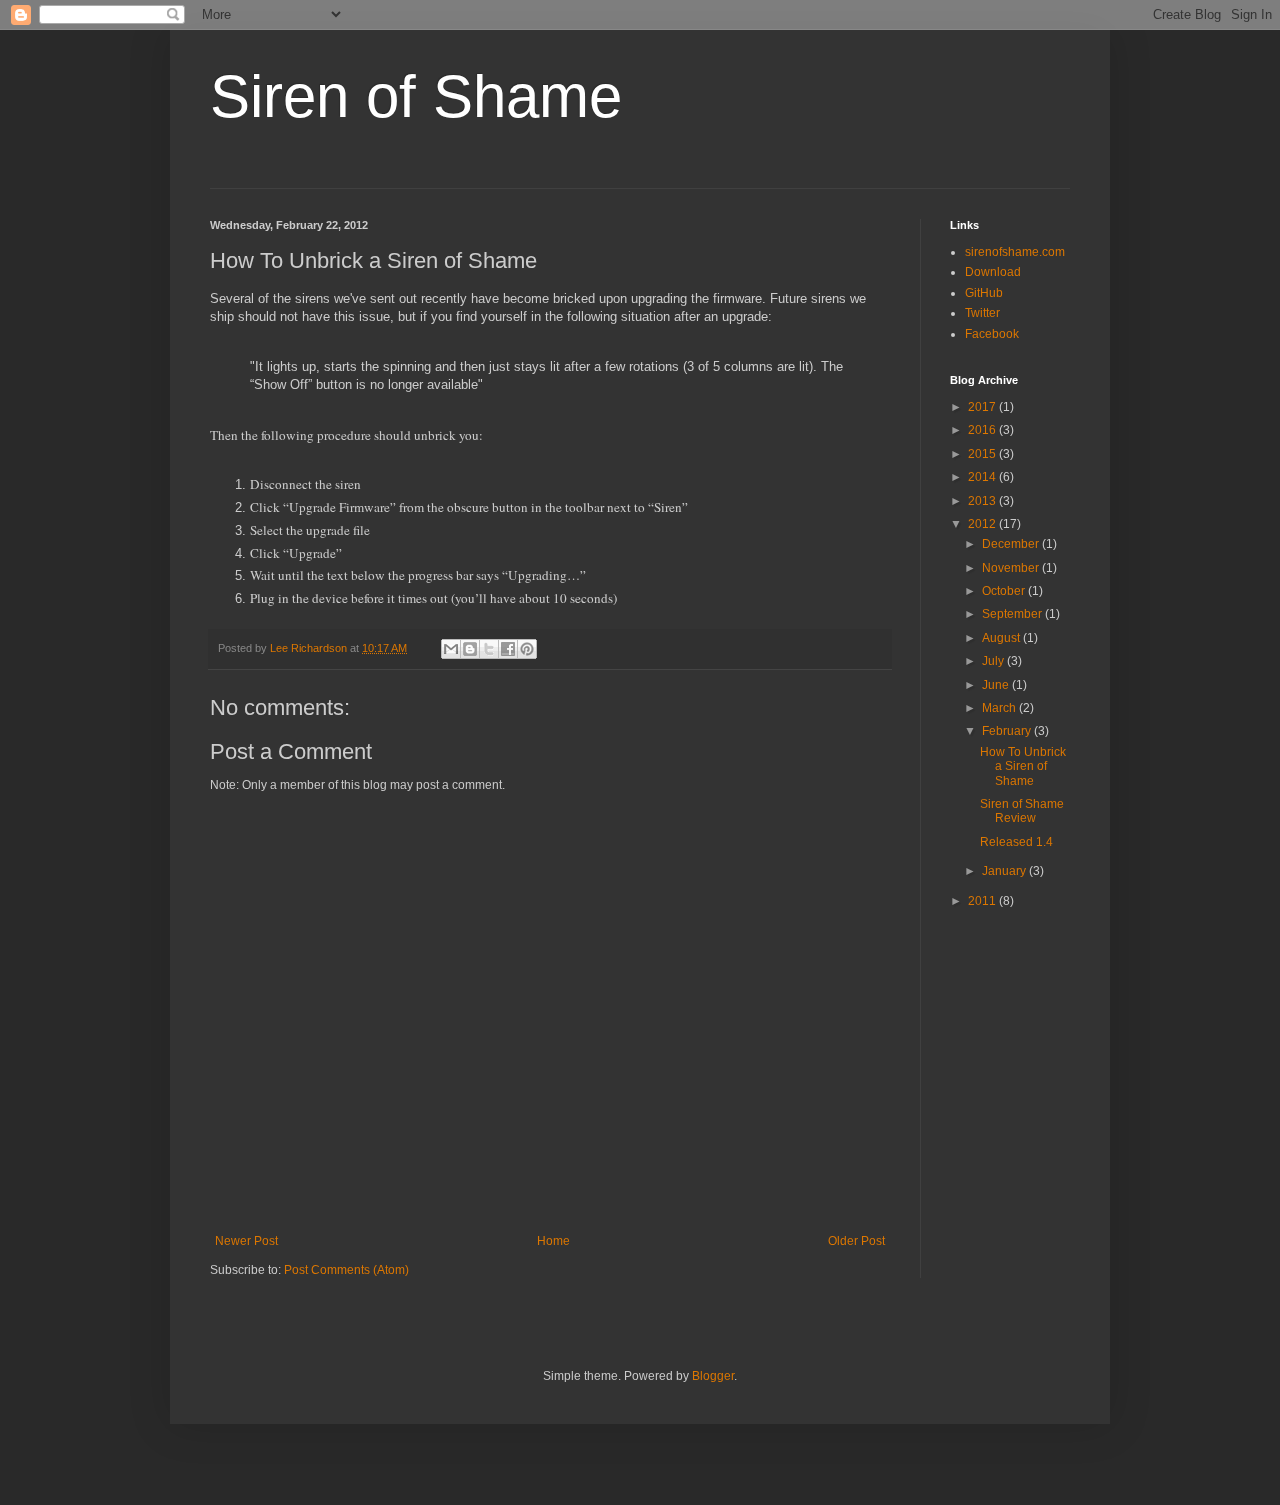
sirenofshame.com (1015, 252)
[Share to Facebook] (508, 649)
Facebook (992, 334)
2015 (983, 454)
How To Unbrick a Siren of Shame (1023, 766)
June (997, 685)
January (1005, 871)
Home (553, 1241)
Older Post (856, 1241)
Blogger (713, 1376)
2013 (983, 501)
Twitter (982, 313)
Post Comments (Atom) (346, 1270)
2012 (983, 524)
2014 (983, 477)
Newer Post (246, 1241)
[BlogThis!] (470, 649)
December (1012, 544)
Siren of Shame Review (1022, 811)
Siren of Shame (416, 96)
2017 (983, 407)
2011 (983, 901)
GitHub (984, 293)
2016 (983, 430)
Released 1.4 (1016, 842)
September (1013, 614)
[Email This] (451, 649)
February (1008, 731)
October (1005, 591)
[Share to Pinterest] (527, 649)
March (1000, 708)
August (1002, 638)
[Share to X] (489, 649)
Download (993, 272)
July (994, 661)
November (1012, 568)
